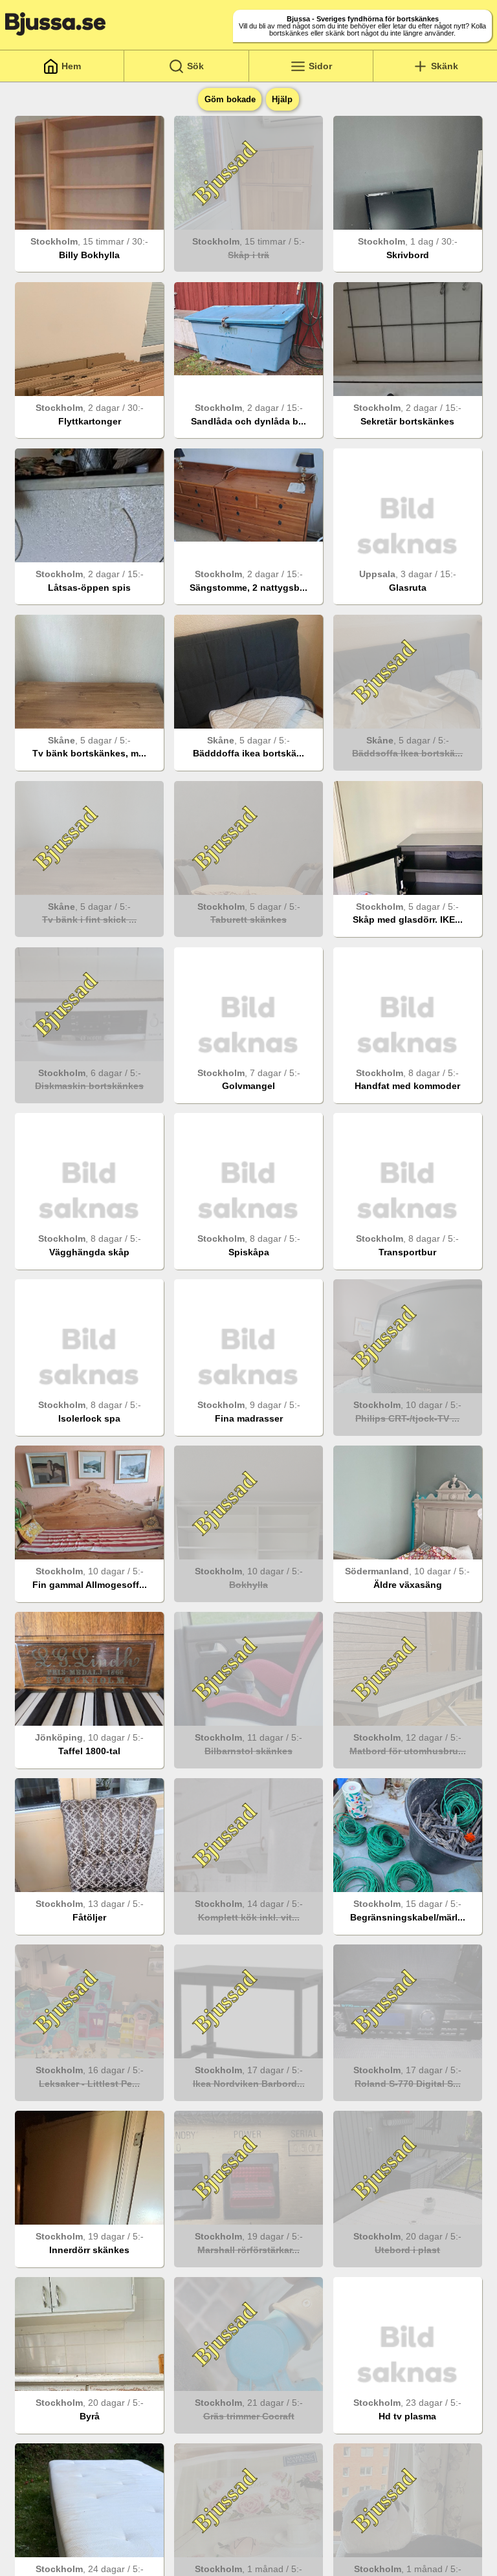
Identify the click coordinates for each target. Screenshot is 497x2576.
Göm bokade (230, 99)
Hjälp (282, 99)
